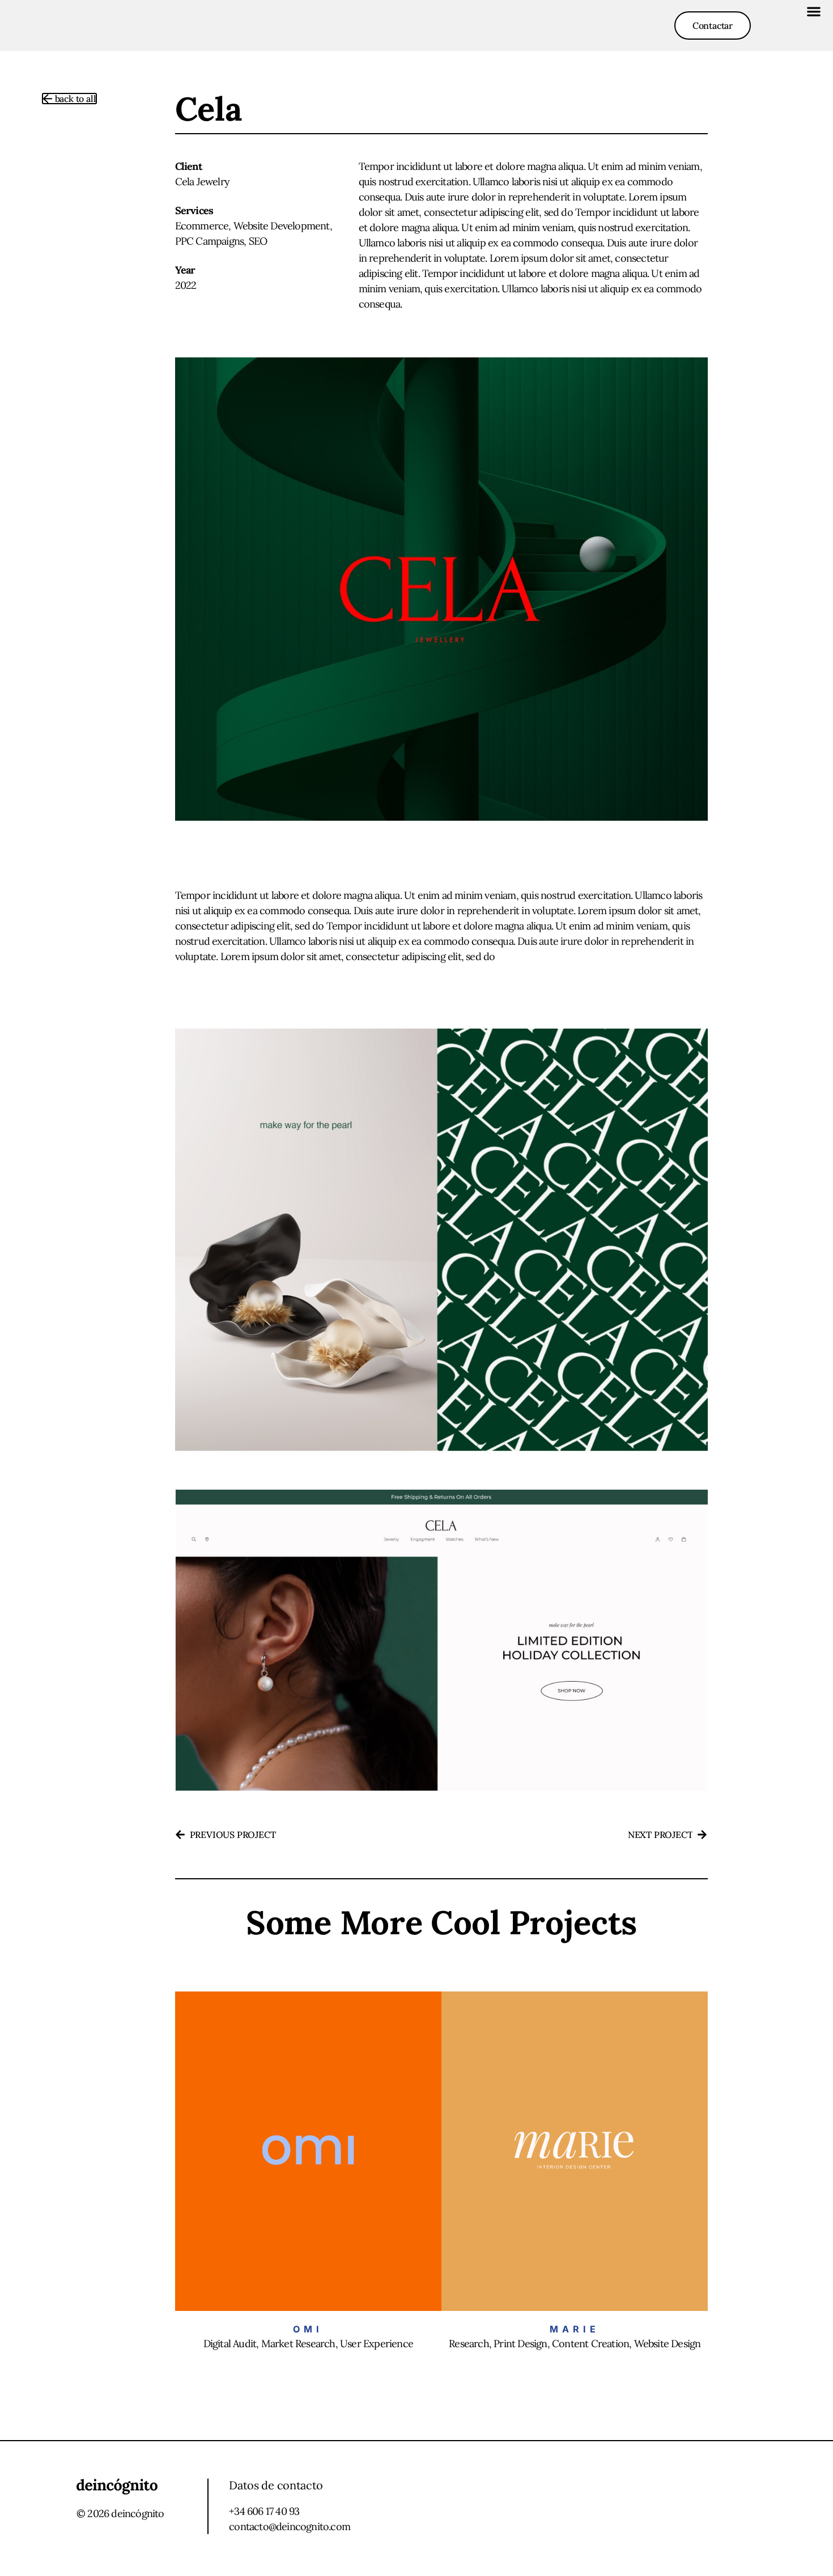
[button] (813, 11)
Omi (308, 2329)
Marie (575, 2329)
